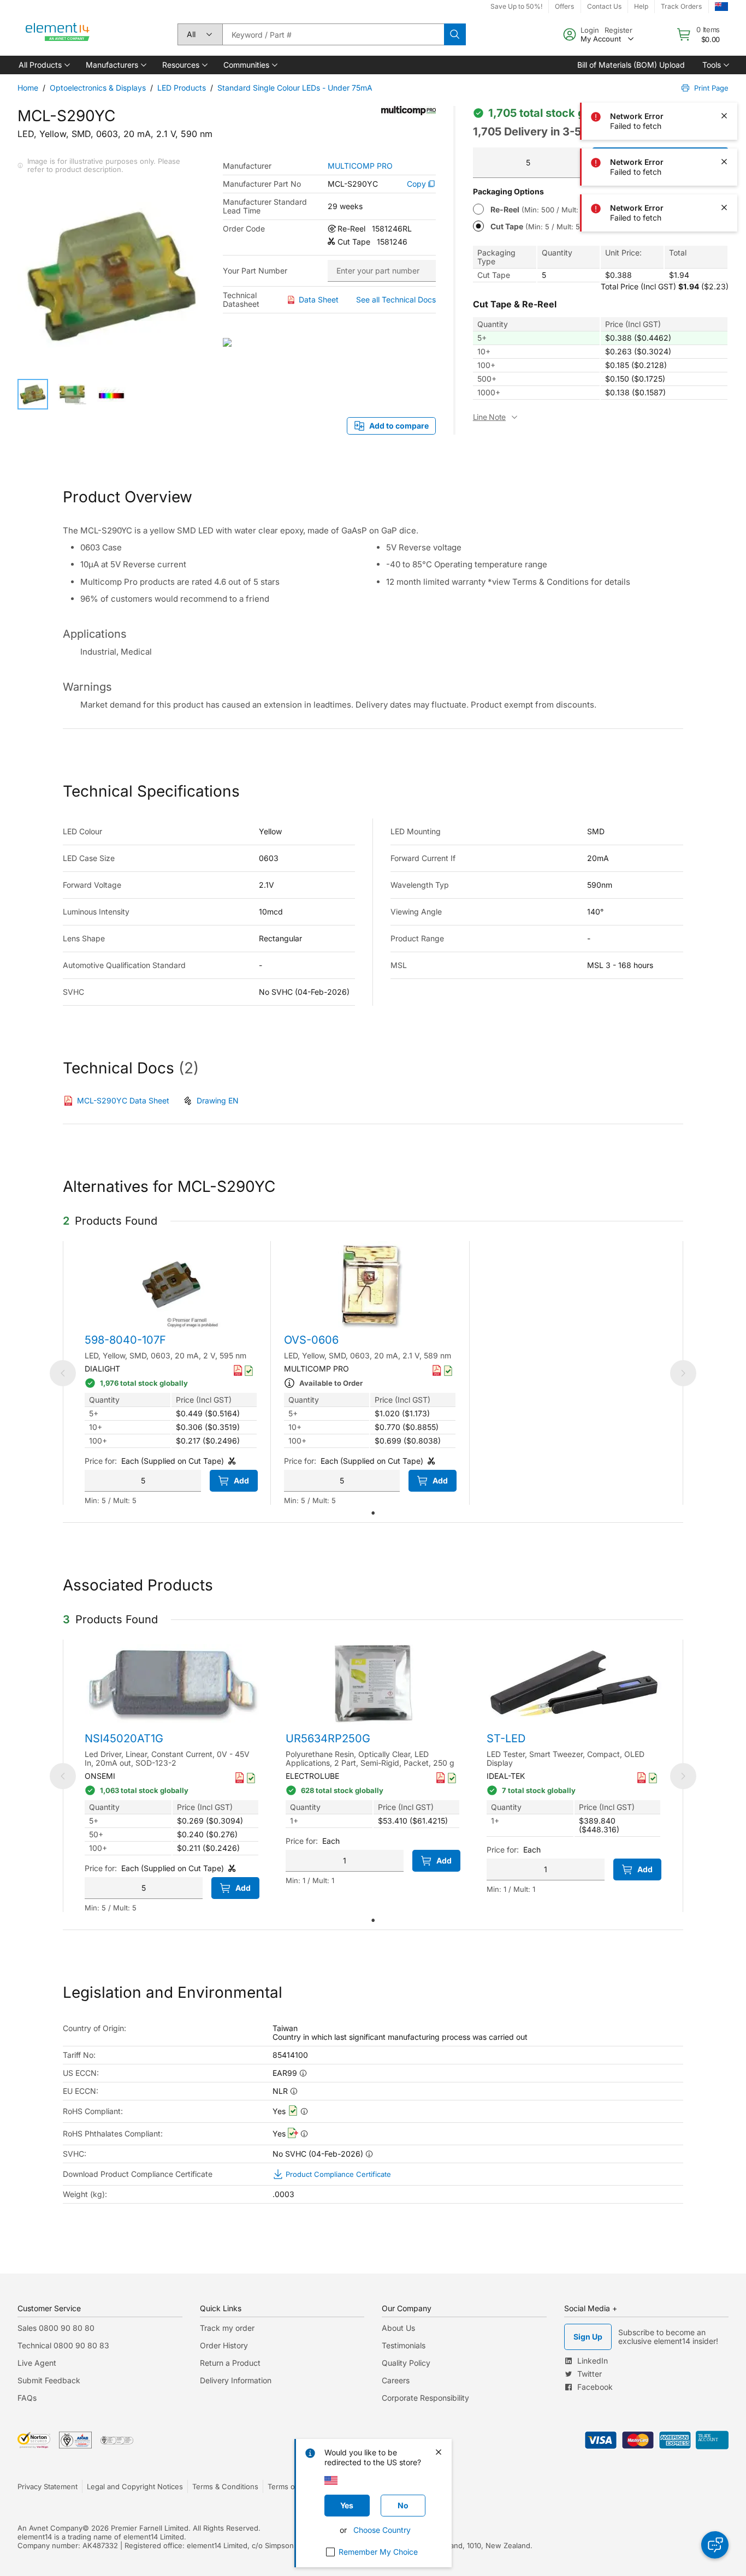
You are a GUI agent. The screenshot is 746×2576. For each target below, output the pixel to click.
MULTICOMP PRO (360, 166)
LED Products (182, 88)
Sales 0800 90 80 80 (56, 2328)
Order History (224, 2345)
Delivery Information (236, 2380)
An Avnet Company (50, 2528)
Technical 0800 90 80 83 (63, 2345)
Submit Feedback (49, 2380)
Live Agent (37, 2363)
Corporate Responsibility (425, 2398)
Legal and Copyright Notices (135, 2486)
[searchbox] (333, 34)
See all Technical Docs (396, 299)
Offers (564, 6)
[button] (43, 65)
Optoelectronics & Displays (98, 88)
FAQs (27, 2398)
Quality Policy (406, 2363)
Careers (396, 2380)
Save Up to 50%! (516, 6)
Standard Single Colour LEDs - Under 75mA (295, 88)
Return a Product (230, 2363)
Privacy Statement (48, 2486)
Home (28, 88)
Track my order (227, 2328)
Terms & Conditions (225, 2486)
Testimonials (404, 2345)
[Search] (455, 34)
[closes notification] (724, 24)
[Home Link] (58, 34)
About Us (398, 2328)
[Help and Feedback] (715, 2545)
